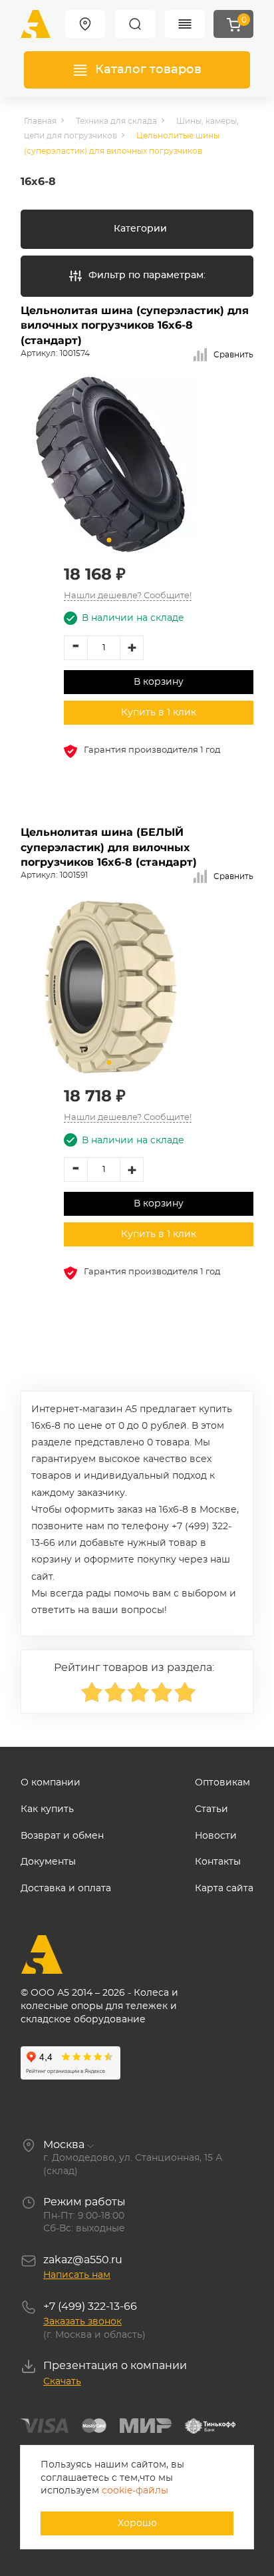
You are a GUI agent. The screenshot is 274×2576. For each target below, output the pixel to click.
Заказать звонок (82, 2322)
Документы (48, 1862)
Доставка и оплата (66, 1889)
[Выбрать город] (85, 24)
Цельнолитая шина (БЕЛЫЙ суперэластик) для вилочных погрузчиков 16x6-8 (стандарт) (109, 847)
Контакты (218, 1862)
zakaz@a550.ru (83, 2260)
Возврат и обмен (62, 1836)
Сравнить (233, 355)
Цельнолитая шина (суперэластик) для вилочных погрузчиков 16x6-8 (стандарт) (135, 325)
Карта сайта (224, 1889)
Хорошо (137, 2523)
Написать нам (77, 2275)
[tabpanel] (110, 464)
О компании (51, 1783)
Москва (64, 2145)
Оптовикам (222, 1783)
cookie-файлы (135, 2491)
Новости (216, 1836)
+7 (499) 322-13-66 (90, 2306)
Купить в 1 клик (159, 713)
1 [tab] (109, 540)
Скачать (62, 2382)
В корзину (159, 682)
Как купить (47, 1809)
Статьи (211, 1809)
